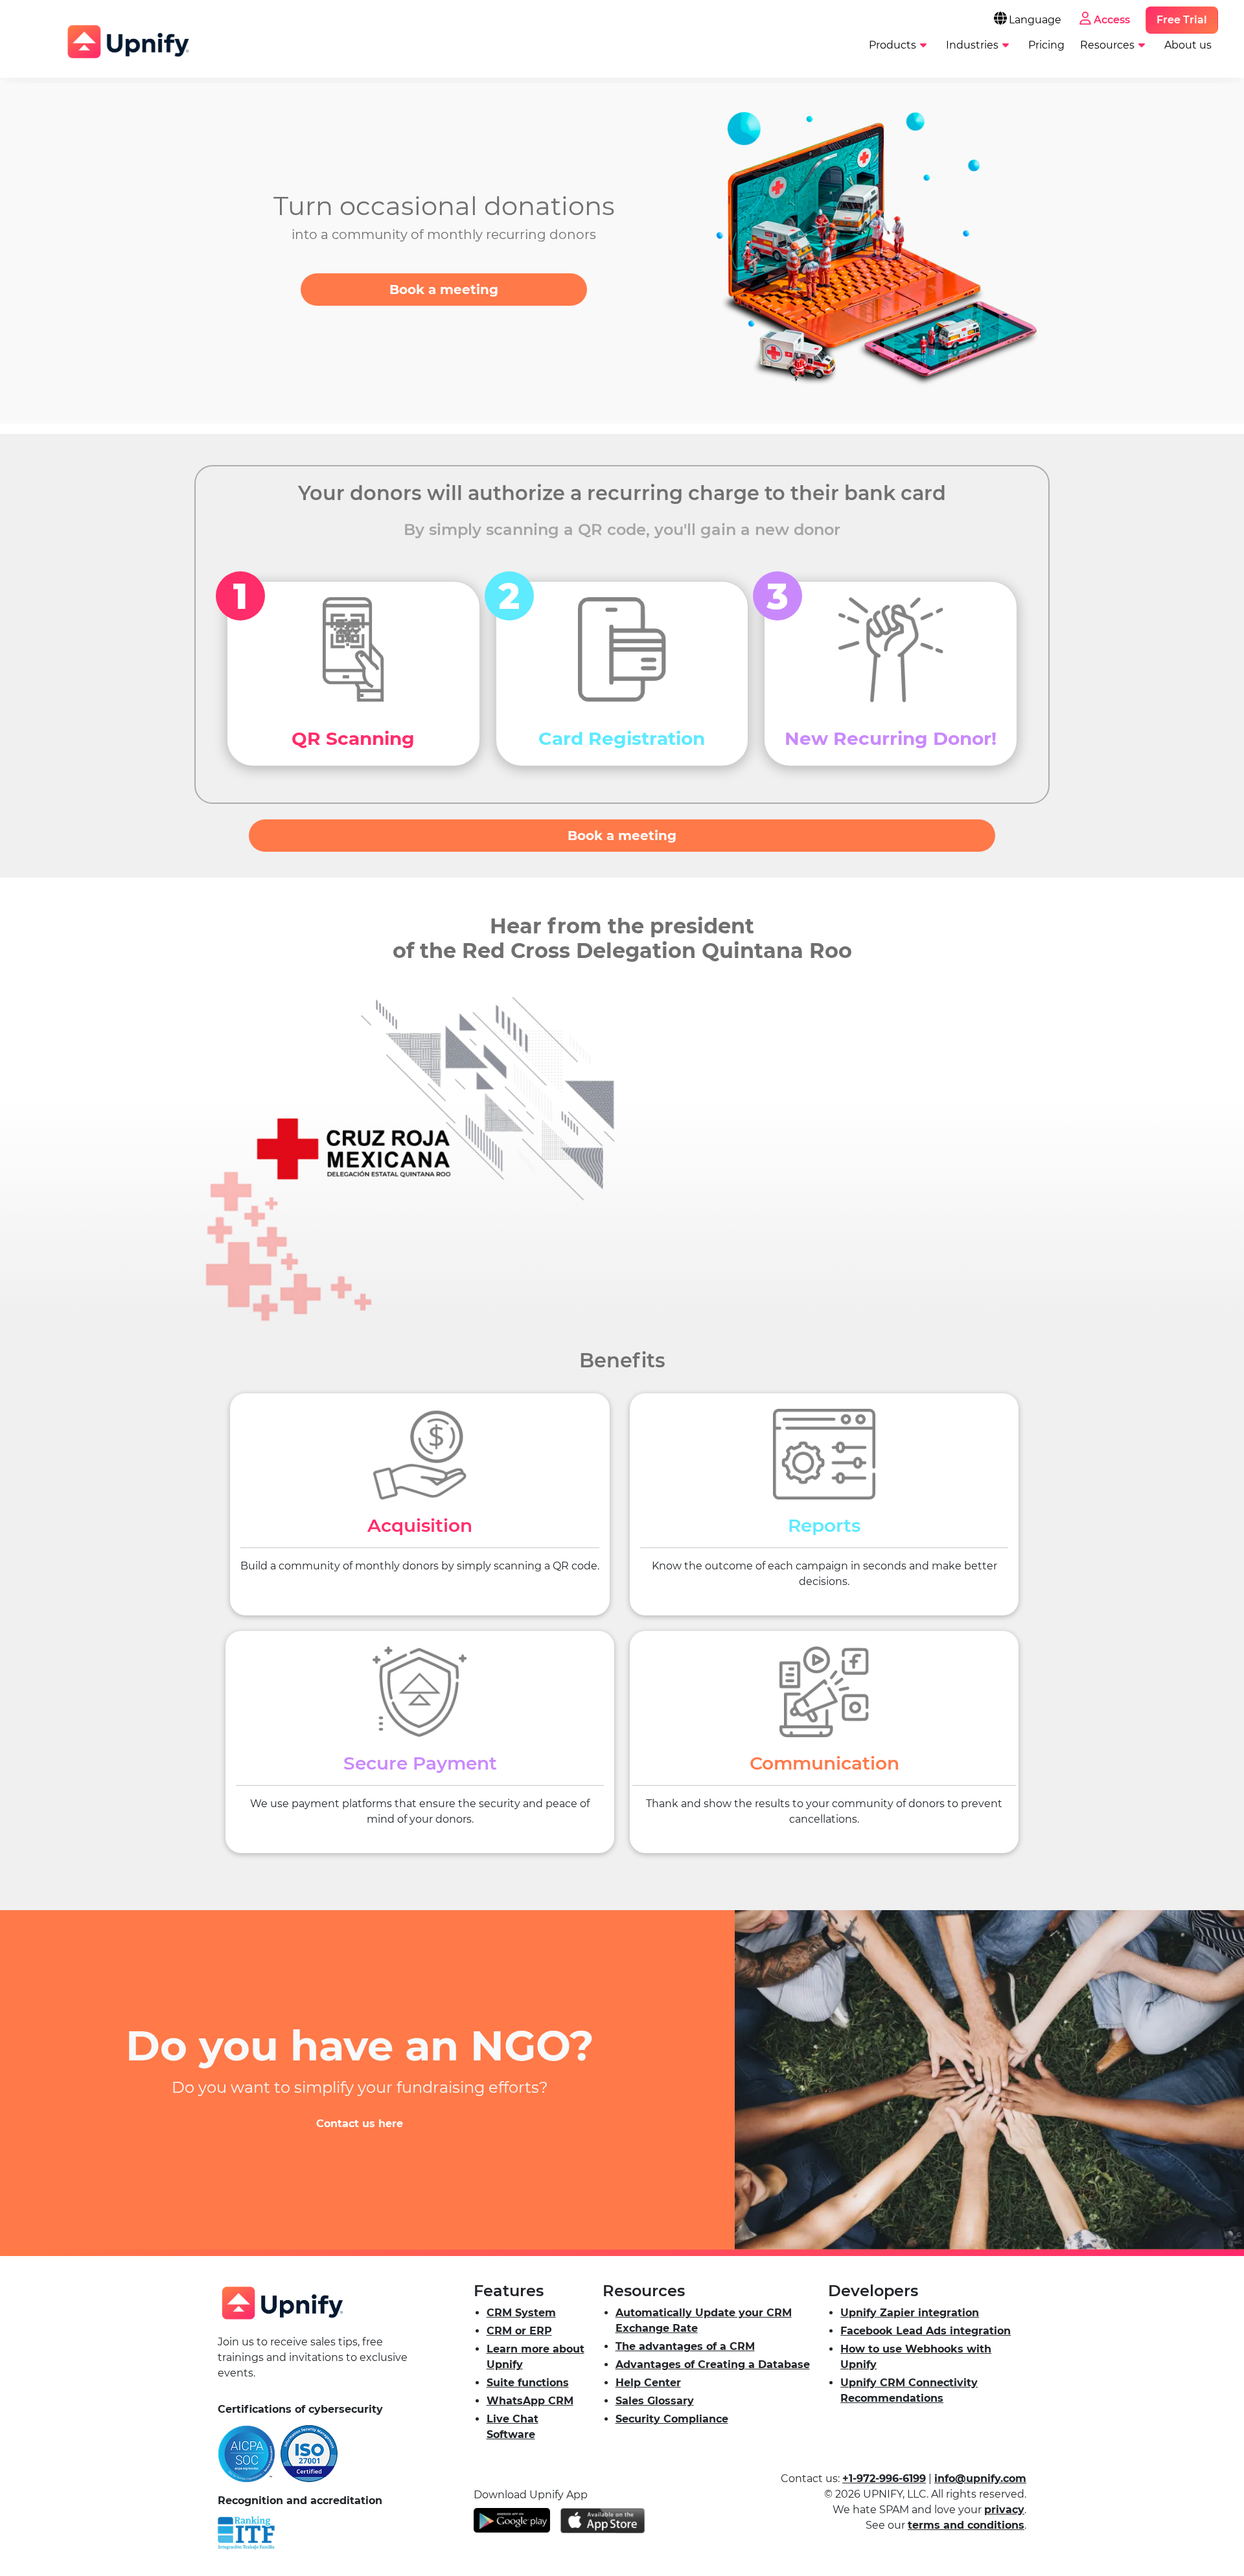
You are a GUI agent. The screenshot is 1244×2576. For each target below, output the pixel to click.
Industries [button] (972, 45)
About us (1188, 45)
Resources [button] (1107, 45)
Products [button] (893, 45)
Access (1112, 20)
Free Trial (1182, 20)
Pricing (1046, 45)
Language (1035, 20)
